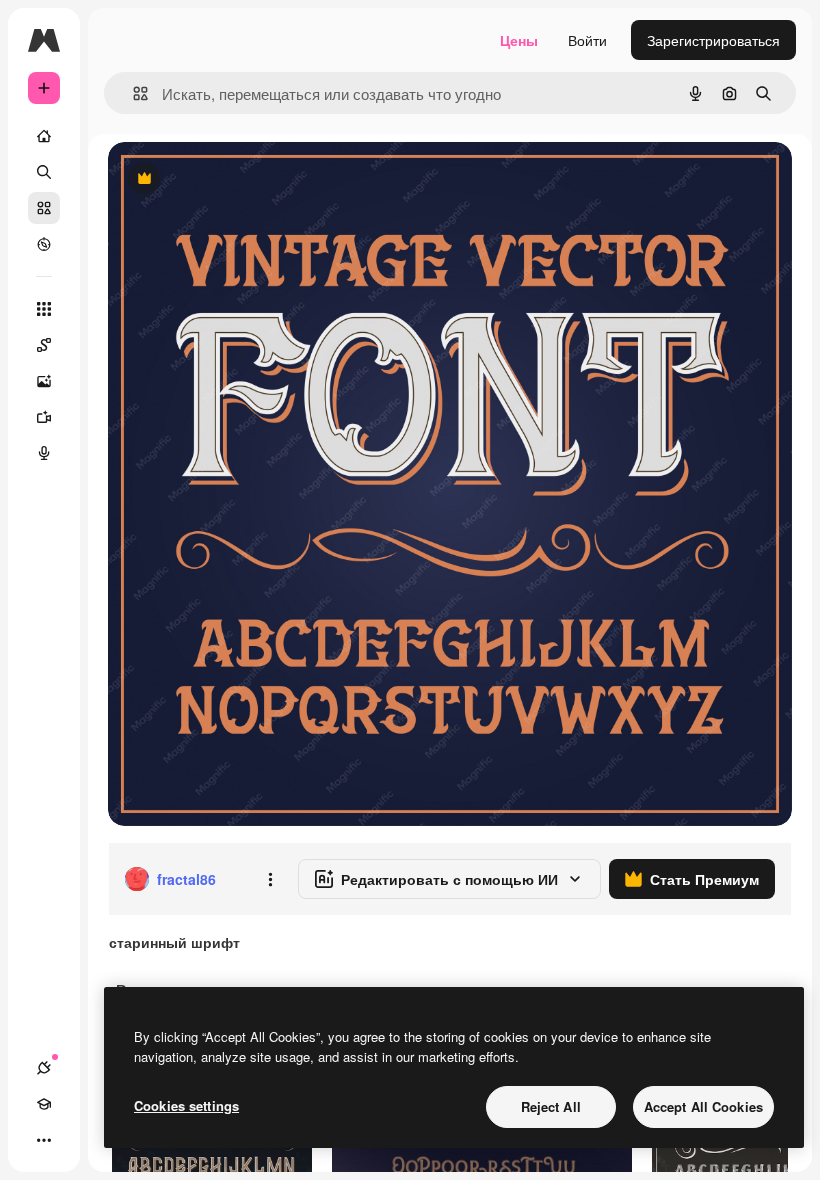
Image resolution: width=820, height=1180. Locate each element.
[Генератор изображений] (44, 381)
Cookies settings (186, 1105)
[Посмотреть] (44, 244)
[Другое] (44, 1140)
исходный (242, 179)
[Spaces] (44, 345)
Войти (587, 40)
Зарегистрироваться (713, 40)
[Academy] (44, 1104)
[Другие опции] (270, 879)
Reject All (551, 1106)
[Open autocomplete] (132, 93)
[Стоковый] (44, 208)
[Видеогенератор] (44, 417)
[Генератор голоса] (44, 453)
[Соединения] (44, 1068)
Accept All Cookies (703, 1106)
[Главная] (44, 136)
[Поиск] (44, 172)
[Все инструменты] (44, 309)
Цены (519, 40)
